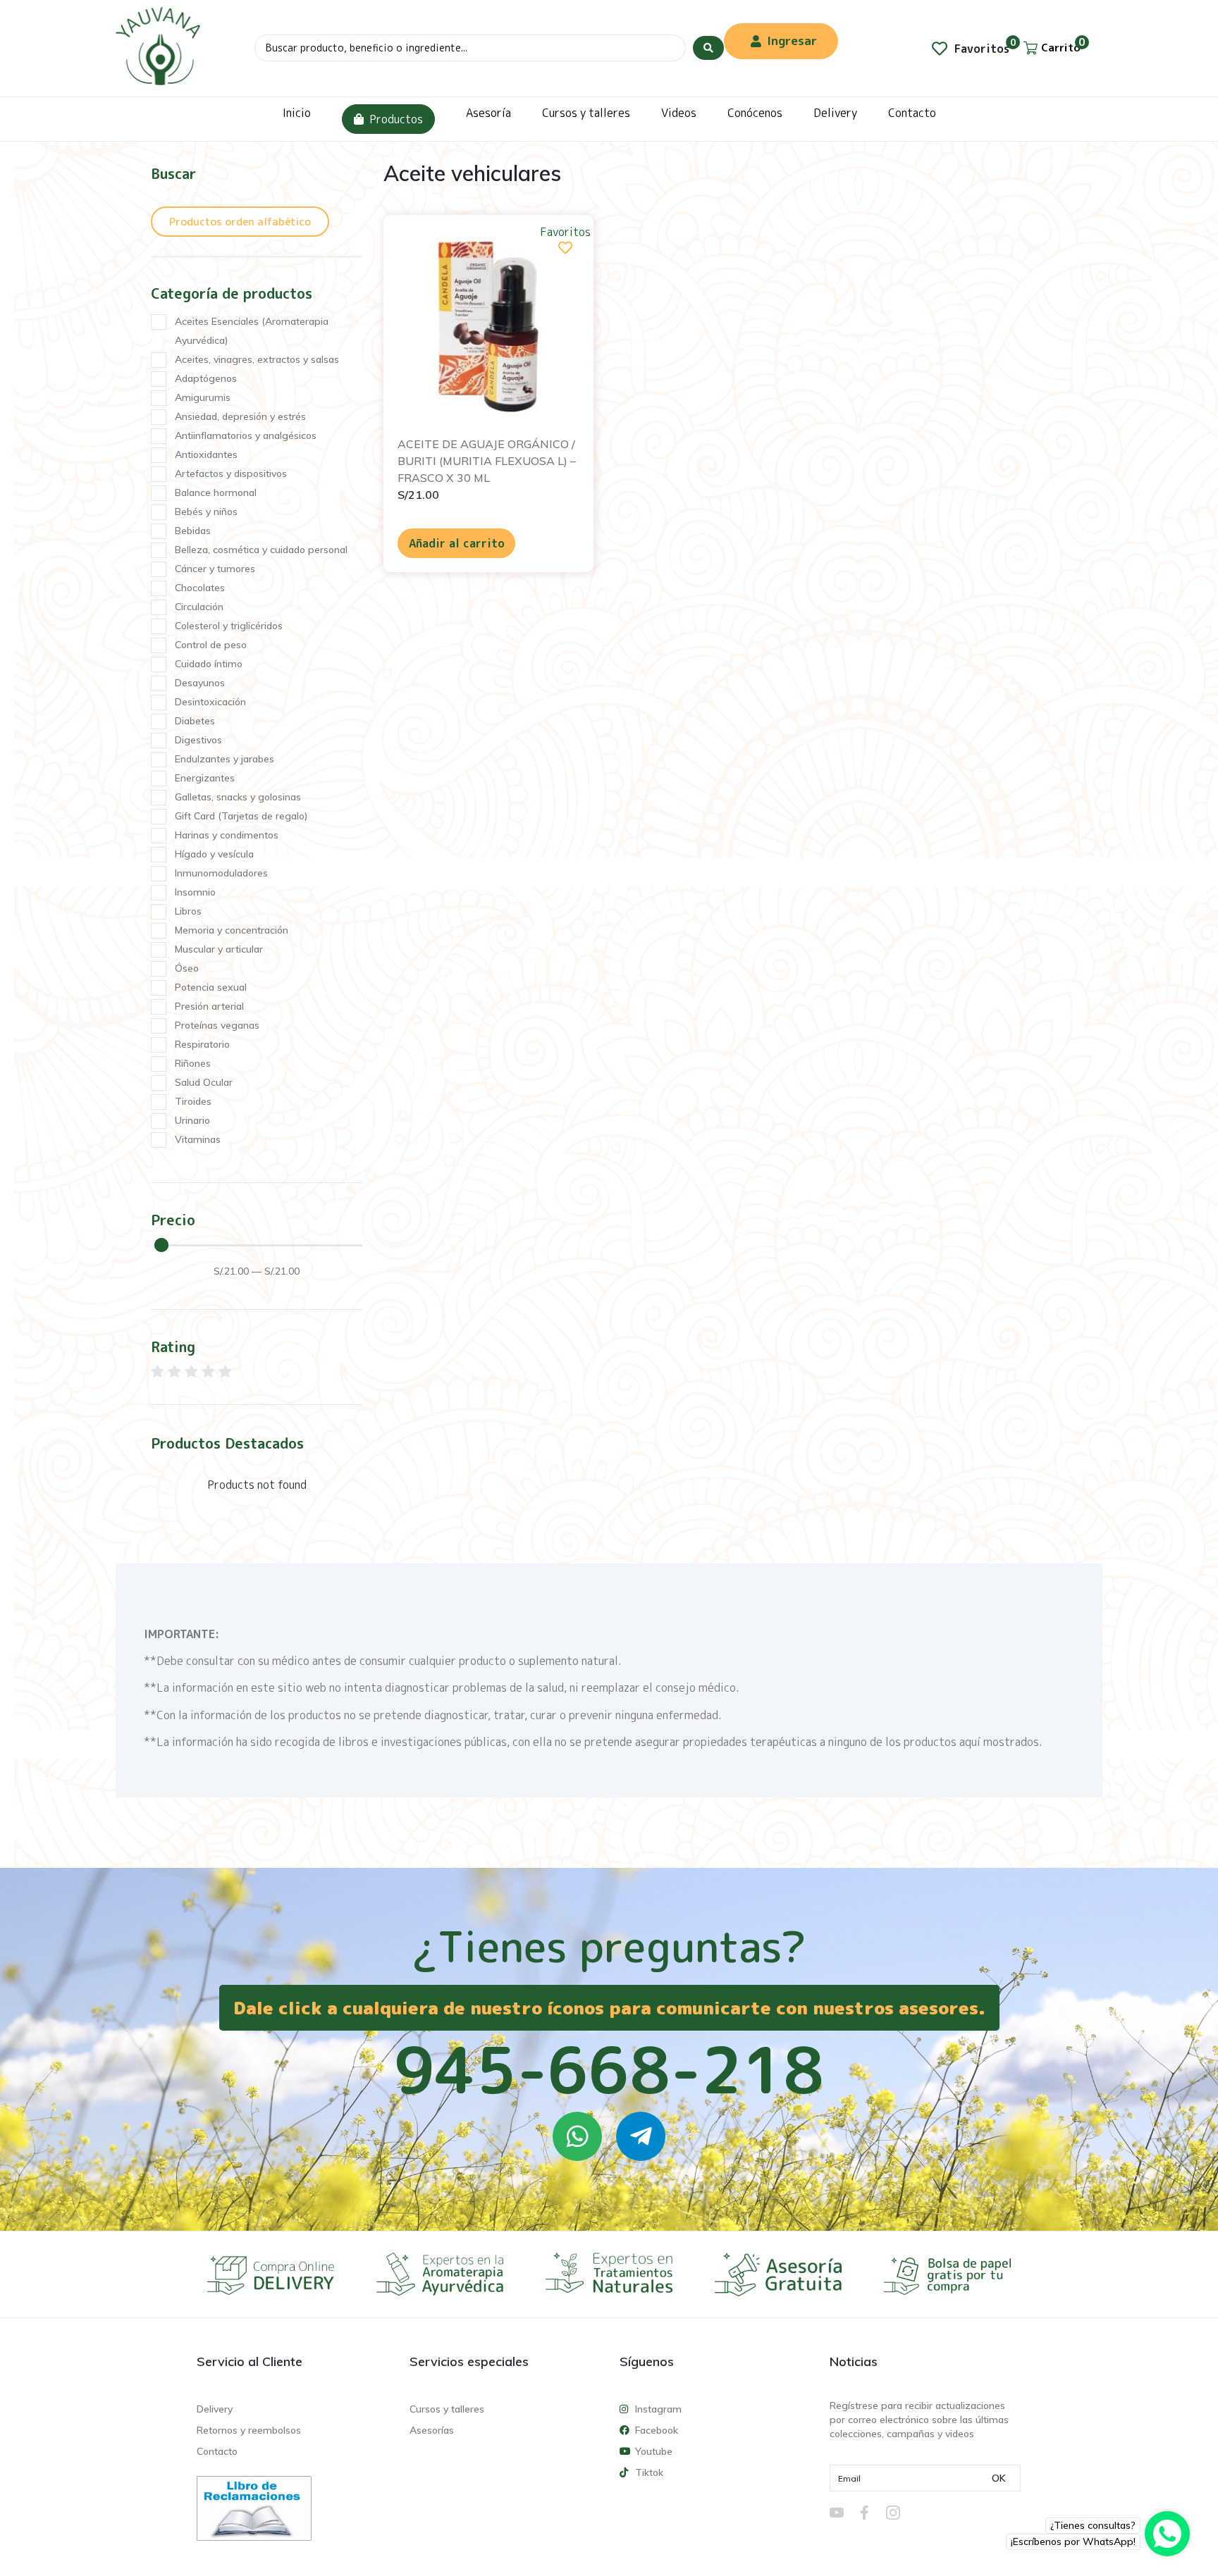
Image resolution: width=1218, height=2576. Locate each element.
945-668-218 (609, 2069)
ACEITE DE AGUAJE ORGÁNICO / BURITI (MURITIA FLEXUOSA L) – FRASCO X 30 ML (487, 461)
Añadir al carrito (457, 543)
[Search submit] (708, 48)
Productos (396, 119)
